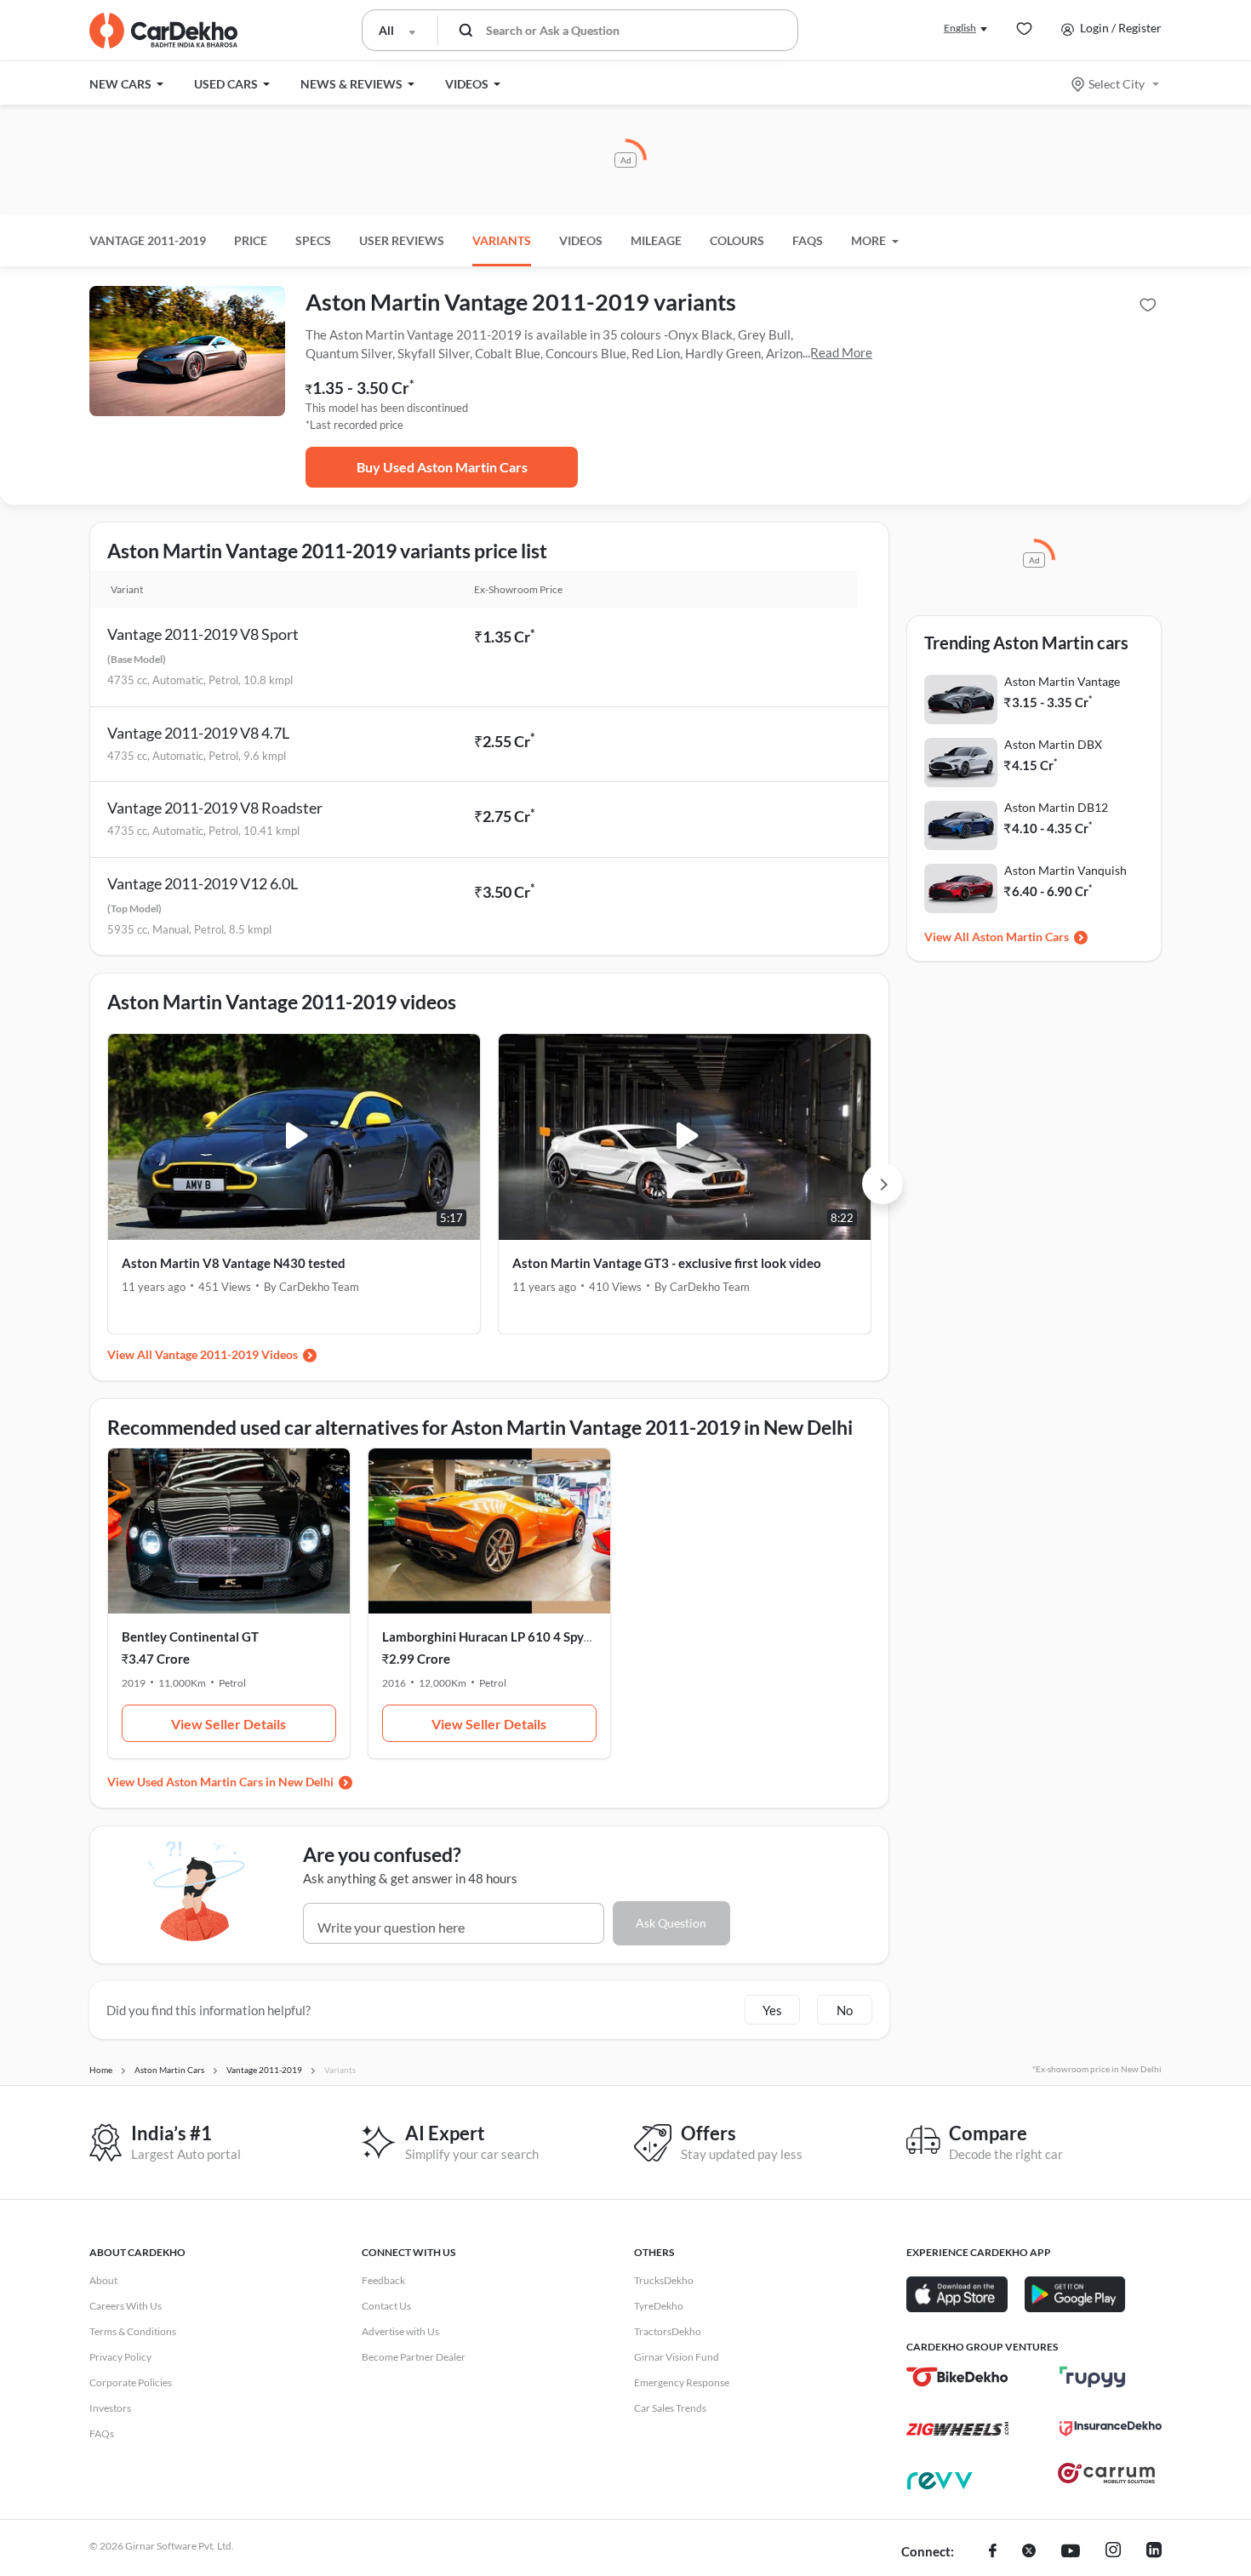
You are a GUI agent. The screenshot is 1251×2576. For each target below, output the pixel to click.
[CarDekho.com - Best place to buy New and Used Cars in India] (163, 31)
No (845, 2010)
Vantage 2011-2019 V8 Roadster (215, 808)
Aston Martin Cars (1020, 937)
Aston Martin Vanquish (1065, 870)
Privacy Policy (120, 2357)
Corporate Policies (131, 2382)
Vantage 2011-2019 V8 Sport (203, 634)
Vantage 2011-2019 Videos (226, 1354)
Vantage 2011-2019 (148, 240)
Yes (772, 2010)
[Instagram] (1113, 2552)
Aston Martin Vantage (1062, 681)
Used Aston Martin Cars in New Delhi (235, 1782)
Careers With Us (126, 2306)
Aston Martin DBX (1053, 744)
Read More (841, 352)
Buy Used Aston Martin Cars (442, 467)
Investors (110, 2408)
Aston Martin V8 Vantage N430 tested (234, 1263)
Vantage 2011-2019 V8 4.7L (198, 733)
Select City (1117, 84)
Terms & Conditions (133, 2331)
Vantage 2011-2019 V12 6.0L (203, 883)
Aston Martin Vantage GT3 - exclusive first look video (667, 1263)
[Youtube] (1071, 2552)
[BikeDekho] (957, 2377)
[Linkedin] (1154, 2552)
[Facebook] (993, 2552)
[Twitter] (1029, 2552)
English (960, 28)
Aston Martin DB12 (1056, 807)
